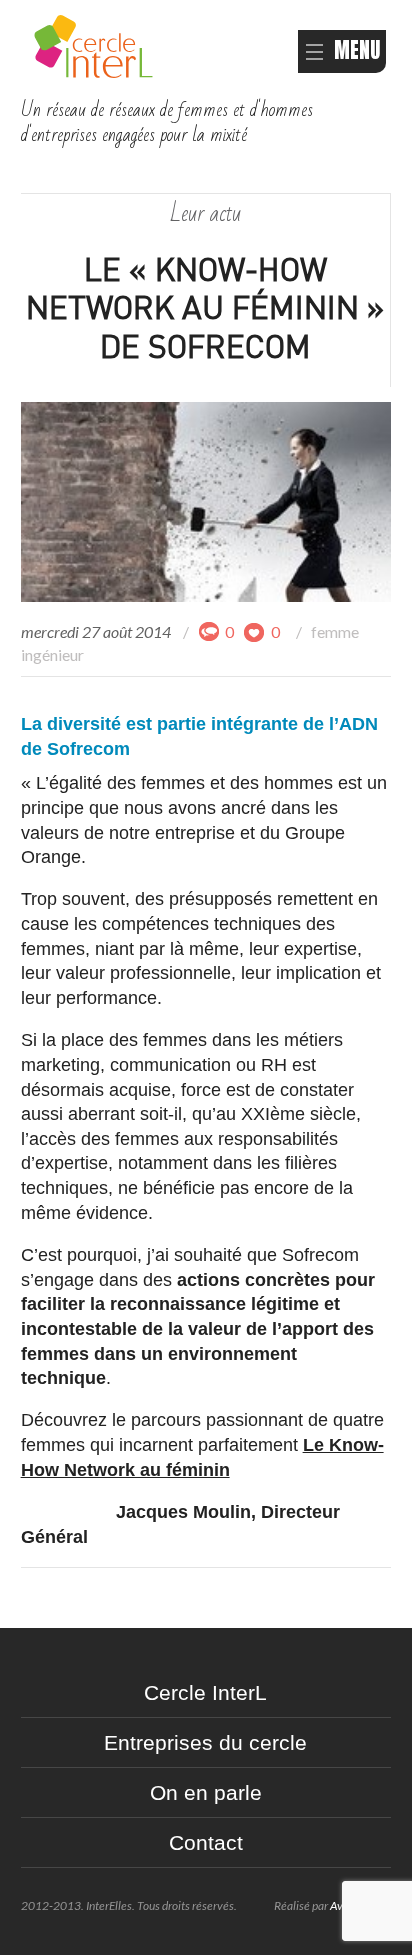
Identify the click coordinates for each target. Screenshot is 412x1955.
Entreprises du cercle (205, 1742)
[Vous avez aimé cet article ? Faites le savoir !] (255, 631)
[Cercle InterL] (93, 44)
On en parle (206, 1792)
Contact (206, 1842)
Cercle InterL (205, 1692)
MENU (357, 50)
